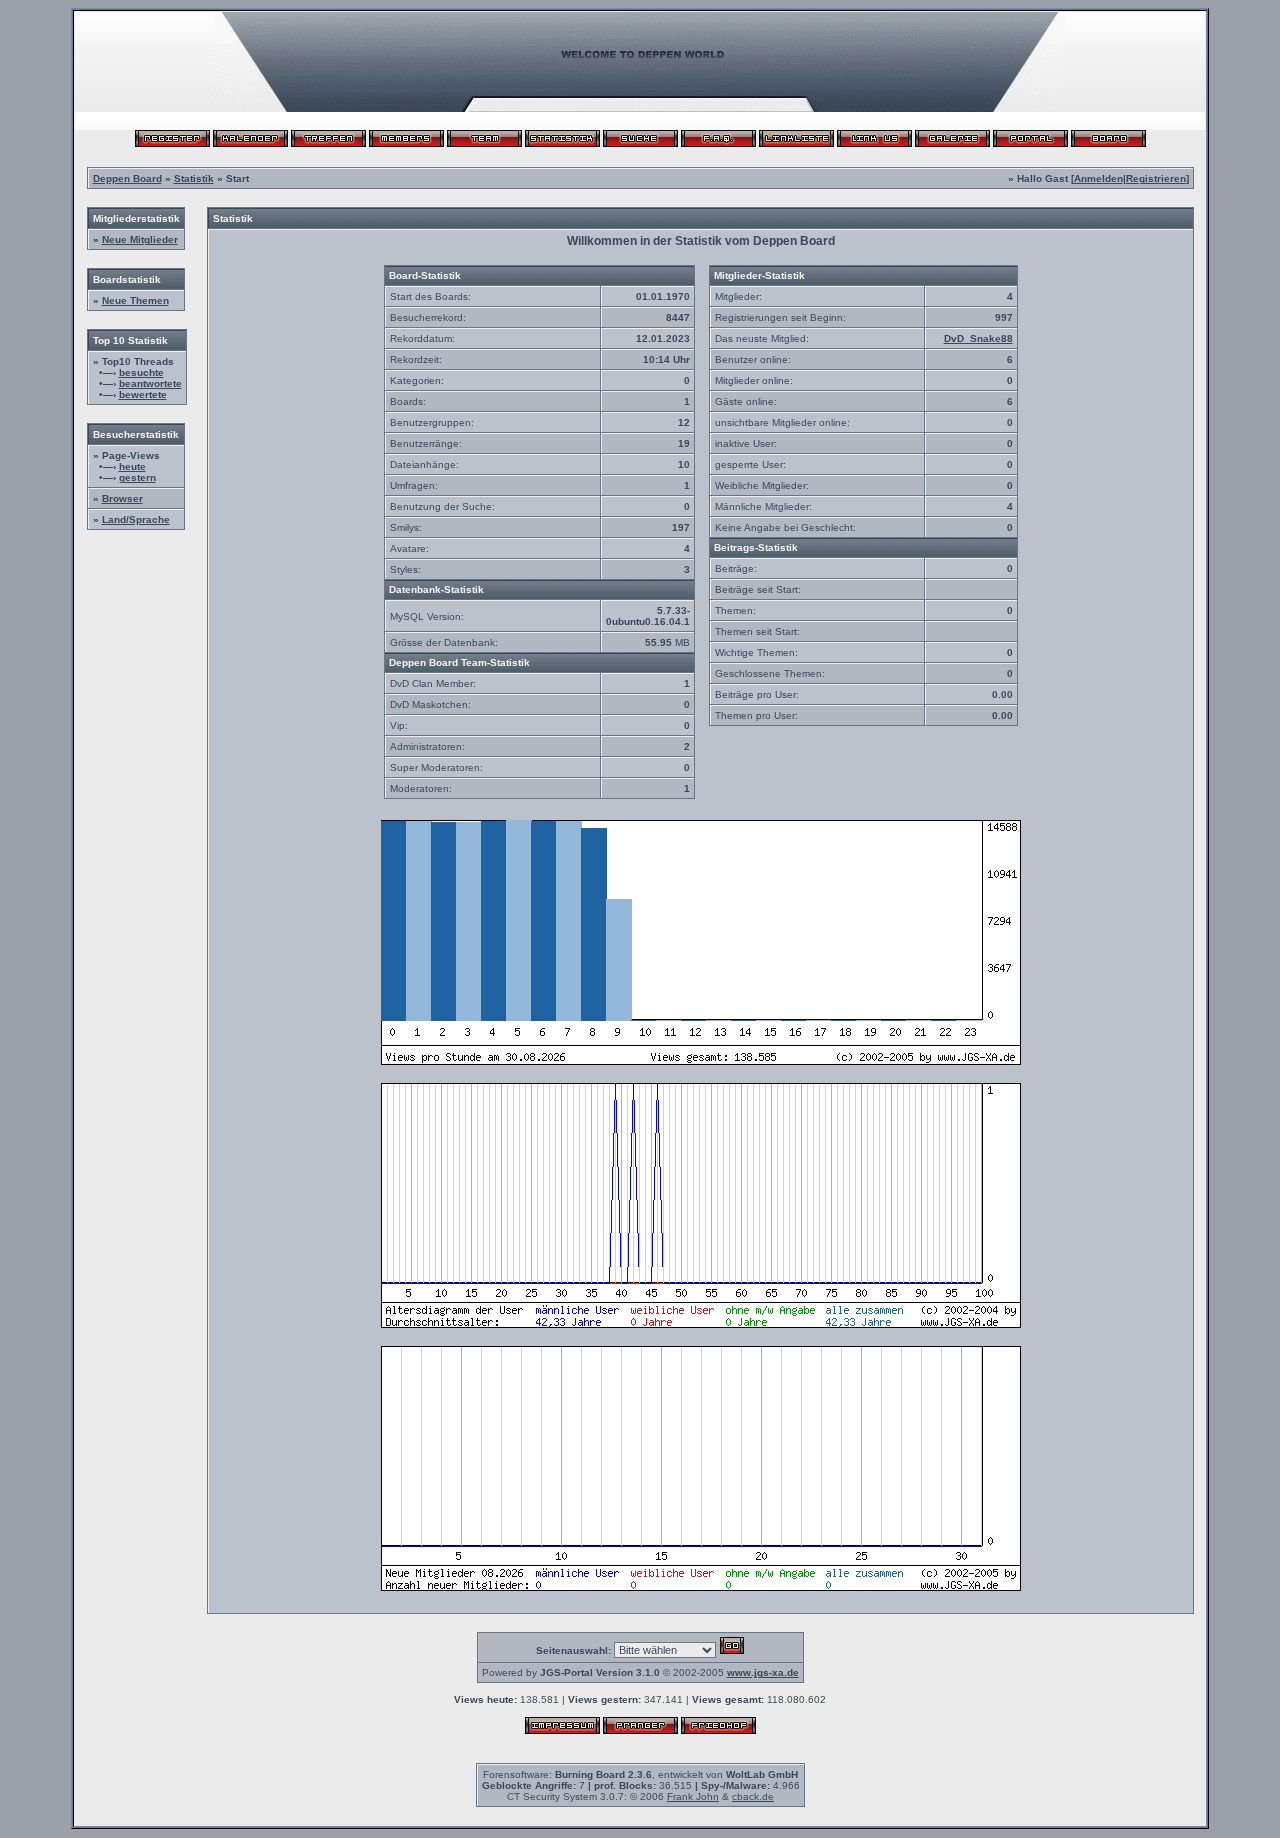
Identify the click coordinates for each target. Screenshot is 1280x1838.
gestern (137, 477)
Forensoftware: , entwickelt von (640, 1774)
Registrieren (1156, 178)
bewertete (143, 394)
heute (132, 466)
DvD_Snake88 (978, 338)
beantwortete (150, 383)
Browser (122, 498)
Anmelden (1098, 178)
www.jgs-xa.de (763, 1672)
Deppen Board (127, 178)
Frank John (693, 1796)
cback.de (753, 1796)
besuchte (141, 372)
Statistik (194, 178)
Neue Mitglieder (140, 239)
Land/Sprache (136, 519)
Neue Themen (135, 300)
